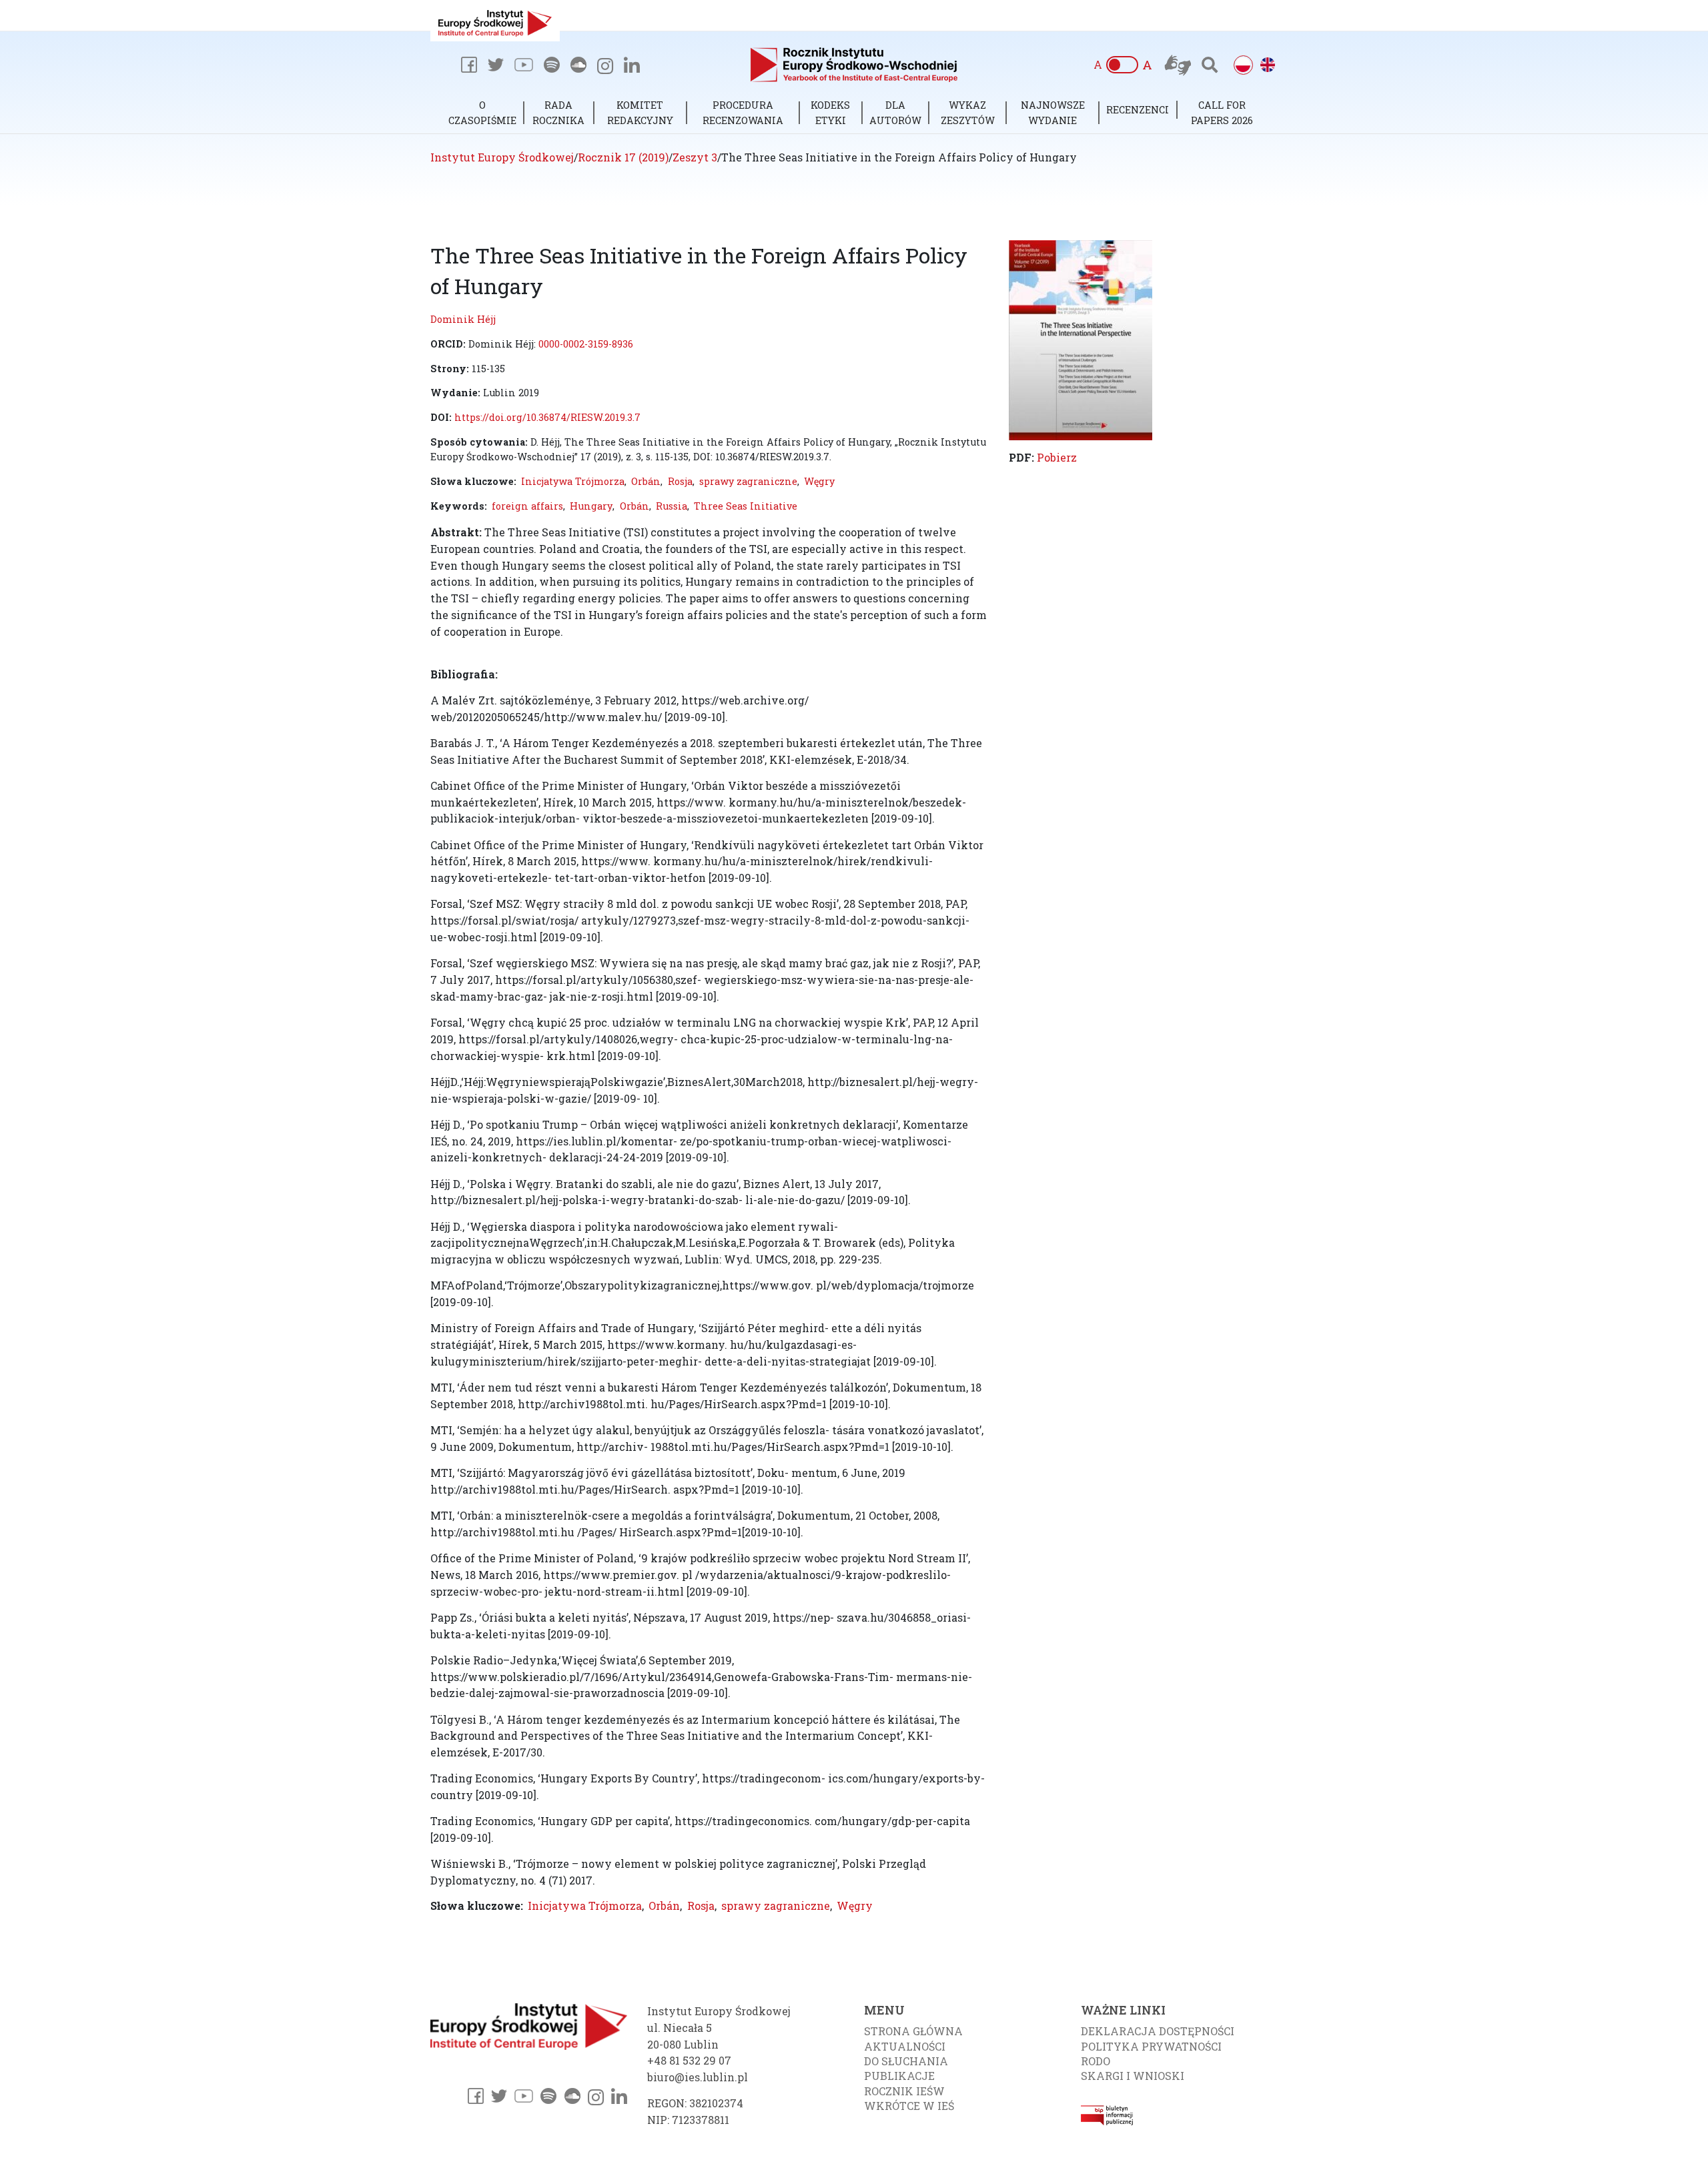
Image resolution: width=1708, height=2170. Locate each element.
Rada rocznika (558, 112)
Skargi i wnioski (1133, 2076)
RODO (1096, 2061)
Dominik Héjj (463, 319)
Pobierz (1057, 457)
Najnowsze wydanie (1053, 112)
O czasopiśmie (482, 112)
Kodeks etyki (830, 112)
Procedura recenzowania (743, 112)
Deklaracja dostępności (1158, 2031)
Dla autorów (895, 112)
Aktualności (905, 2046)
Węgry (819, 481)
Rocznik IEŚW (904, 2091)
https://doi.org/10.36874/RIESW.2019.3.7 (547, 417)
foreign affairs (527, 506)
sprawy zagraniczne (748, 481)
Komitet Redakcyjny (640, 112)
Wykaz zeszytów (968, 112)
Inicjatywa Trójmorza (573, 481)
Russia (672, 506)
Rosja (680, 481)
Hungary (591, 506)
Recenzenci (1138, 110)
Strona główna (913, 2031)
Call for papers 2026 (1222, 112)
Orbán (646, 481)
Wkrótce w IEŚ (909, 2106)
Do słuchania (906, 2061)
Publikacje (899, 2076)
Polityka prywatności (1151, 2046)
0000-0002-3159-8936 (586, 344)
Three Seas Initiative (746, 506)
